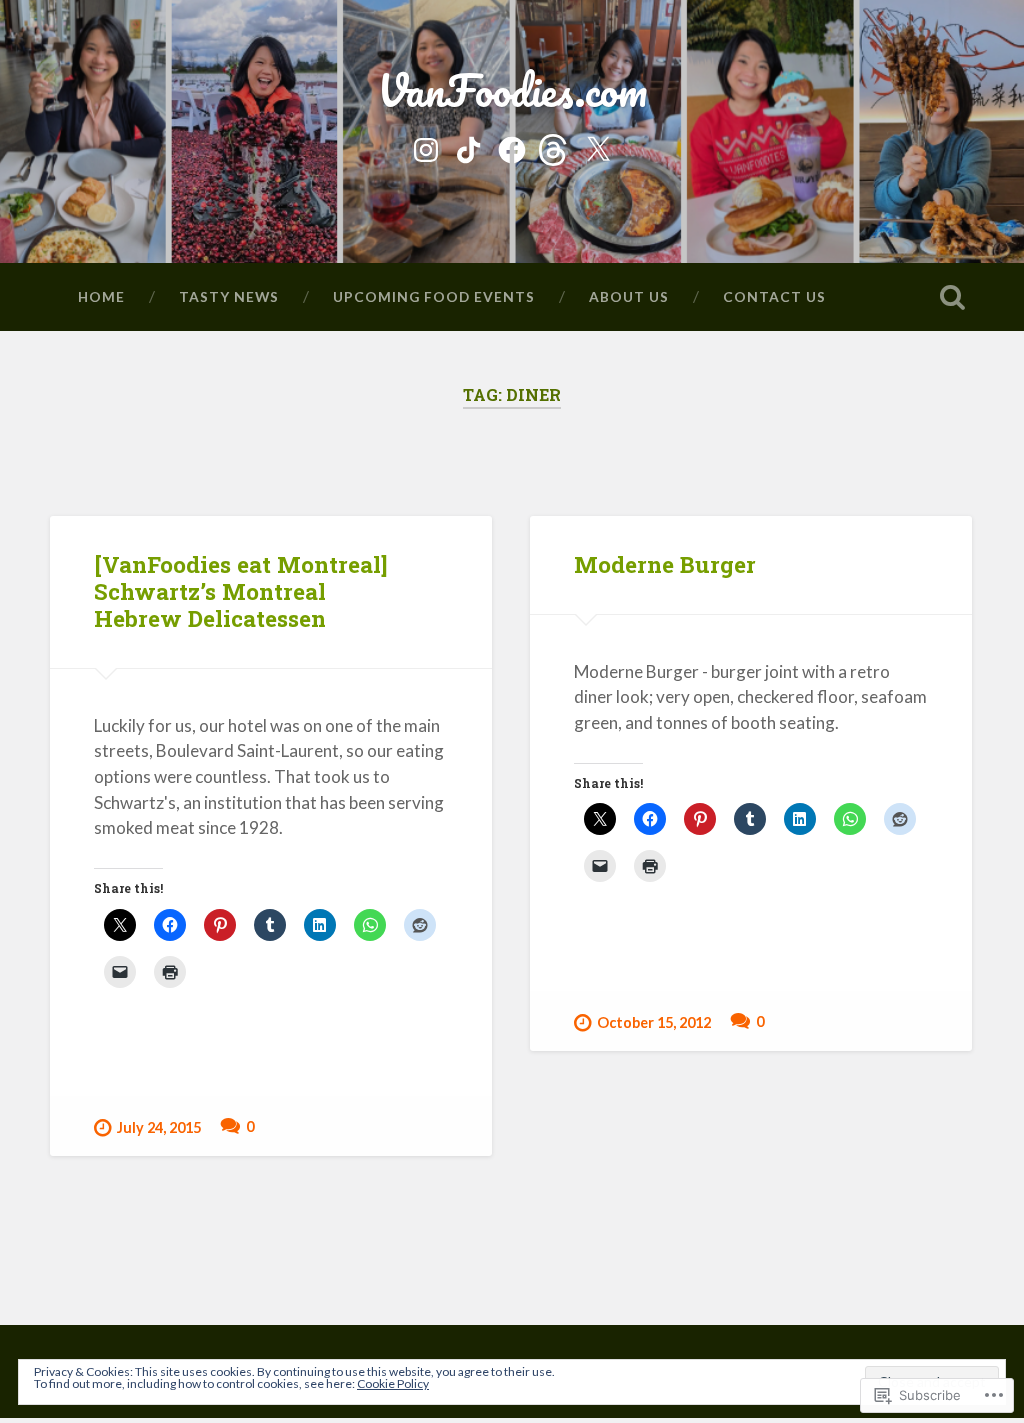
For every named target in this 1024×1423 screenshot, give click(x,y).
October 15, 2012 (654, 1022)
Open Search (953, 297)
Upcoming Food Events (434, 296)
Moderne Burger (665, 564)
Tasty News (229, 296)
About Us (629, 296)
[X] (598, 146)
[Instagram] (426, 146)
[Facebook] (512, 146)
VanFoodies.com (512, 89)
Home (101, 296)
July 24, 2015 (159, 1127)
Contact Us (774, 296)
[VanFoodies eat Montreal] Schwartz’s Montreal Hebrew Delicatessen (241, 591)
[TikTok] (469, 146)
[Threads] (555, 146)
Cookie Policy (393, 1383)
